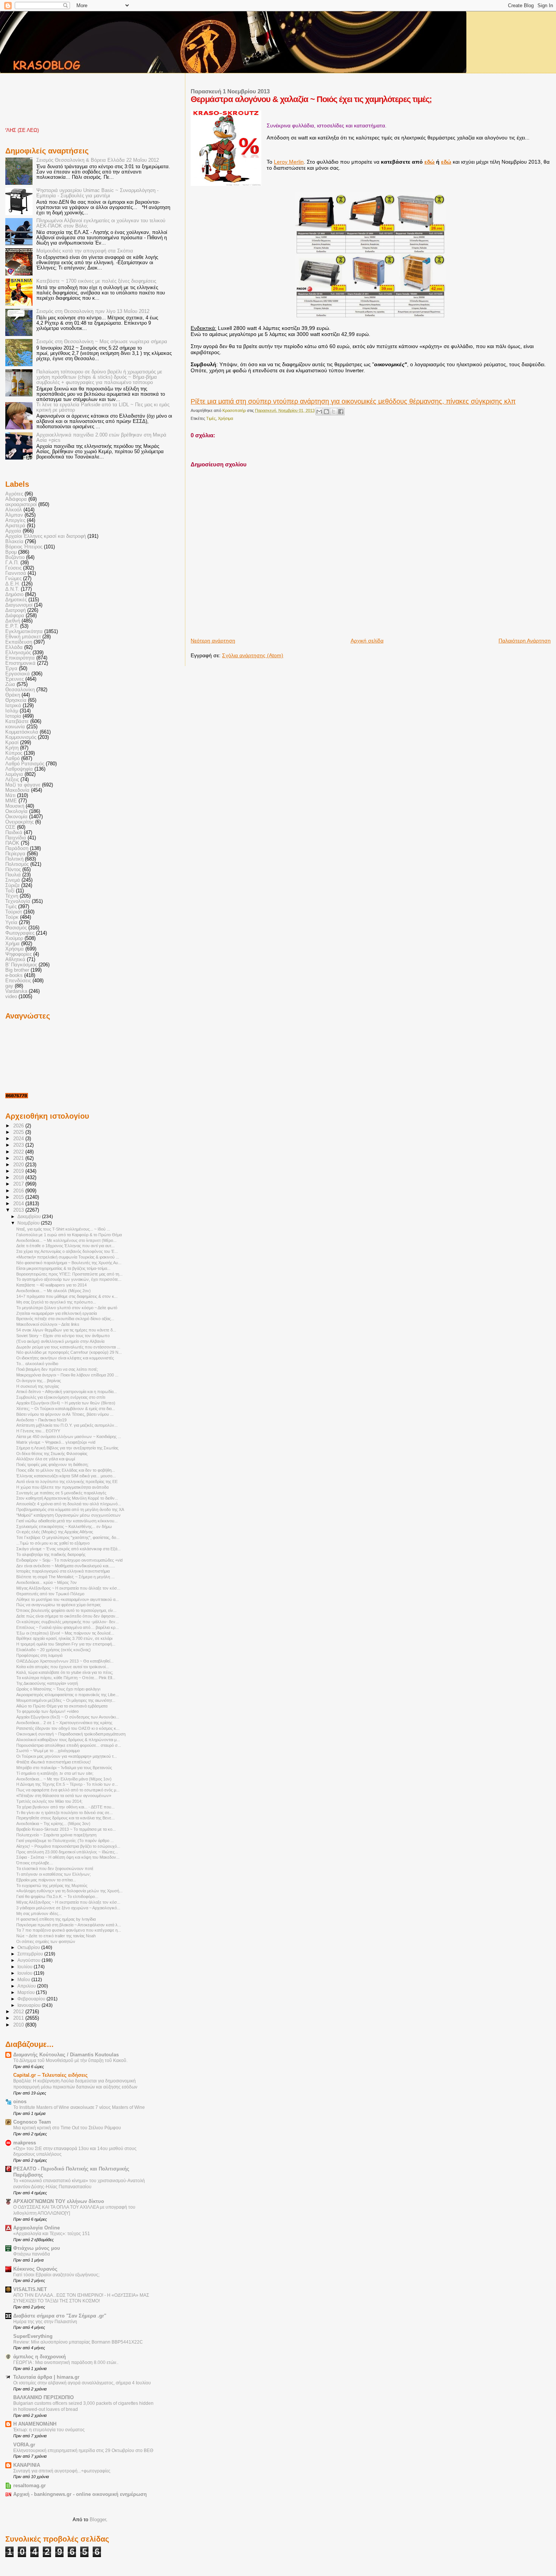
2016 (19, 1191)
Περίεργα (15, 854)
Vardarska (16, 991)
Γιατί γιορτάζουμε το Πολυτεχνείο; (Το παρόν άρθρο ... (65, 1841)
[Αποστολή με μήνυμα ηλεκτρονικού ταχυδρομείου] (319, 412)
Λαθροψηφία (19, 769)
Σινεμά (13, 880)
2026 (19, 1126)
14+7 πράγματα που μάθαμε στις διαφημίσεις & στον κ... (67, 1296)
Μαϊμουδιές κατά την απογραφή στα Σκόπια (85, 251)
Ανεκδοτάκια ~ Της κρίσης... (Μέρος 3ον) (53, 1824)
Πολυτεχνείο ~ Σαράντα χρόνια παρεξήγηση (56, 1835)
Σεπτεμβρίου (31, 1954)
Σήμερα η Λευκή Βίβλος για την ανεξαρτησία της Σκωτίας (67, 1448)
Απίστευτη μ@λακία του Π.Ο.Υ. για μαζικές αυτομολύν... (67, 1425)
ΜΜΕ (11, 801)
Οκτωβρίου (29, 1947)
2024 (19, 1139)
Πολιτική (14, 859)
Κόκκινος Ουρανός (35, 2269)
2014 (19, 1204)
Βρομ (11, 552)
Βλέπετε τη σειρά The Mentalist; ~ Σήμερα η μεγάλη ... (65, 1577)
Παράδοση (17, 848)
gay (9, 986)
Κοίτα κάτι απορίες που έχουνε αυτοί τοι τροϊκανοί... (63, 1667)
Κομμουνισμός (21, 737)
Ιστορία (13, 716)
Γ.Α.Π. (12, 563)
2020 (19, 1165)
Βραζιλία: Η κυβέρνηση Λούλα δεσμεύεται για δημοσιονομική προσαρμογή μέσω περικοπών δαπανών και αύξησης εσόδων (75, 2084)
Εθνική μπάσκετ (23, 637)
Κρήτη (12, 748)
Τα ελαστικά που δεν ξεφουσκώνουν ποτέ (55, 1869)
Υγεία (11, 923)
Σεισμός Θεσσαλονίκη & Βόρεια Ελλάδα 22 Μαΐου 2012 (98, 160)
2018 (19, 1178)
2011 (19, 2018)
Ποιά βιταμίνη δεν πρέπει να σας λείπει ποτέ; (57, 1369)
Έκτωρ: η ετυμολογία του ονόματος (49, 2430)
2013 (19, 1210)
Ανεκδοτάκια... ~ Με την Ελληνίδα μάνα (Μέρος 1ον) (64, 1779)
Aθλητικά (15, 960)
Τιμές (211, 418)
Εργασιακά (18, 674)
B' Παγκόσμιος (21, 965)
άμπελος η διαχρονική (40, 2357)
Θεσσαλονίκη (20, 690)
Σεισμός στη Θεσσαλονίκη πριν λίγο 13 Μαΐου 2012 (93, 311)
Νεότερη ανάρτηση (213, 641)
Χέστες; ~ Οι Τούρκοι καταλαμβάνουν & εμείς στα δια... (66, 1409)
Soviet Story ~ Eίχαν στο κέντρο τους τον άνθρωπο (63, 1336)
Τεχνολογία (18, 901)
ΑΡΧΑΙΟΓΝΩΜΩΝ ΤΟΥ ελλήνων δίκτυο (59, 2201)
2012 (19, 2012)
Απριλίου (27, 1986)
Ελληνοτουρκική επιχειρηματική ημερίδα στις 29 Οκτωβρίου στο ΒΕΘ (83, 2451)
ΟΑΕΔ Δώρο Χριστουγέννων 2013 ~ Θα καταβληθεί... (65, 1661)
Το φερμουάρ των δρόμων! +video (47, 1711)
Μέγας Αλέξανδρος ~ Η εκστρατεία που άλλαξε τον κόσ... (68, 1588)
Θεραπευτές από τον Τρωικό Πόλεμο (50, 1594)
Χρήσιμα (225, 418)
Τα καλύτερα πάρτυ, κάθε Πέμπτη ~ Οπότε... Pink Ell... (66, 1678)
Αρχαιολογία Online (36, 2228)
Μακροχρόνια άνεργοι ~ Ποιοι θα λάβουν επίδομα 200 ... (67, 1375)
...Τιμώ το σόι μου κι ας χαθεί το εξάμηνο (53, 1543)
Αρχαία (13, 531)
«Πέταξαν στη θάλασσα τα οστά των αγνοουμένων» (64, 1796)
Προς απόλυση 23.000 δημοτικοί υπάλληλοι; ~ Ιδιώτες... (67, 1852)
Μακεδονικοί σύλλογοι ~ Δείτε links (48, 1324)
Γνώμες (13, 579)
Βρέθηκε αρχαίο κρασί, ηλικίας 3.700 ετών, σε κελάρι (64, 1638)
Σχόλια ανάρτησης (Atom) (253, 655)
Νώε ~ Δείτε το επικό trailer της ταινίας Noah (56, 1936)
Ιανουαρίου (30, 2005)
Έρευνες (15, 679)
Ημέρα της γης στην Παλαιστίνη (45, 2322)
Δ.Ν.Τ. (12, 589)
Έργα (11, 669)
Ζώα (10, 684)
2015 (19, 1197)
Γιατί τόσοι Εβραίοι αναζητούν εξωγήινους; (56, 2275)
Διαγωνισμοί (19, 605)
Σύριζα (12, 885)
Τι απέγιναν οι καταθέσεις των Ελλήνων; (54, 1874)
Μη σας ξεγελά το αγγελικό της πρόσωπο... (56, 1302)
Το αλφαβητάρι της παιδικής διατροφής (51, 1554)
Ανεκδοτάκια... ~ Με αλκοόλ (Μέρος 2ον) (54, 1291)
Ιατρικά (13, 706)
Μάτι (10, 796)
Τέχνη (12, 896)
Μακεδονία (17, 790)
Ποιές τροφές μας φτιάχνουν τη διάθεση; (52, 1464)
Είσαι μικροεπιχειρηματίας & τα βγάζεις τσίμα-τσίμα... (63, 1268)
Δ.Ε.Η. (13, 584)
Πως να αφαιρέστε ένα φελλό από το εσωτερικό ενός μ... (68, 1790)
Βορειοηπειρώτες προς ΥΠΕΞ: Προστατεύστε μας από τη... (69, 1274)
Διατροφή (16, 610)
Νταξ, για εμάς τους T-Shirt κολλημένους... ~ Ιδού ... (63, 1229)
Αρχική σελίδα (367, 641)
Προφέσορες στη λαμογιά (39, 1655)
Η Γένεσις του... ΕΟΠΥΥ (38, 1431)
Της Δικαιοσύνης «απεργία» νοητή (47, 1683)
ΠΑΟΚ (12, 843)
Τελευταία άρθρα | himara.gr (46, 2377)
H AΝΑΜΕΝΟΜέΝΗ (35, 2424)
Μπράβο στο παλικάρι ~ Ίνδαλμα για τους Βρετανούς (64, 1768)
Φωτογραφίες (20, 933)
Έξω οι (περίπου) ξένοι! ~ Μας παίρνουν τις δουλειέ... (65, 1633)
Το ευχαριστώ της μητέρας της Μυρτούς (52, 1886)
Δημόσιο (14, 594)
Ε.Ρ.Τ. (12, 626)
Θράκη (13, 695)
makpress (25, 2143)
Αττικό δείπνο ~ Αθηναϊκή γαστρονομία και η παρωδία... (67, 1392)
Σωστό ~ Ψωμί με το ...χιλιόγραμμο (48, 1751)
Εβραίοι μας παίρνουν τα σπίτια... (46, 1880)
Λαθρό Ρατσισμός (25, 764)
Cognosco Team (32, 2122)
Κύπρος (14, 753)
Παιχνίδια (16, 838)
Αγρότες (14, 494)
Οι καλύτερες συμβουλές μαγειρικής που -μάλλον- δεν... (68, 1622)
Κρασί (12, 743)
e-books (14, 975)
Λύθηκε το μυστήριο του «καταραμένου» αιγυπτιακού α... (68, 1599)
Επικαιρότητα (20, 658)
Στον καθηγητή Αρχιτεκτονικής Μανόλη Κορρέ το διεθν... (67, 1498)
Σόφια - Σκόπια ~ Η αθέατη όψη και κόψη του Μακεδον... (68, 1857)
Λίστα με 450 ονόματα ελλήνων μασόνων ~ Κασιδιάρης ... (69, 1437)
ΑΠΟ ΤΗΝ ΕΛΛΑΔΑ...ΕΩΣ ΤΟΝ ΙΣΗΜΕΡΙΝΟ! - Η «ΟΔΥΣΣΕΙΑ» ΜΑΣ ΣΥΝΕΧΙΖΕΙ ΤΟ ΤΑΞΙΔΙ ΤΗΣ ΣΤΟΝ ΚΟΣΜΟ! (81, 2298)
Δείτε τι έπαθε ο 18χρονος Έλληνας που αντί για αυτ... (65, 1246)
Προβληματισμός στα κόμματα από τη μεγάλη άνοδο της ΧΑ (70, 1509)
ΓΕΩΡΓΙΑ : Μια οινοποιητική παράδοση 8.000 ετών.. (66, 2362)
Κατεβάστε (17, 721)
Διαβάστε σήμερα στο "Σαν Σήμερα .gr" (60, 2316)
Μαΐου (24, 1980)
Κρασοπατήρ (235, 410)
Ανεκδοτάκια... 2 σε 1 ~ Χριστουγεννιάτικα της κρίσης (64, 1723)
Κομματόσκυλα (22, 732)
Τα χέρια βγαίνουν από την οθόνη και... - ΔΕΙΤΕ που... (65, 1807)
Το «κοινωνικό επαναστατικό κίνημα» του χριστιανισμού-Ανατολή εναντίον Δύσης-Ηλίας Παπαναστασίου (79, 2184)
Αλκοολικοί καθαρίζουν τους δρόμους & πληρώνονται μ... (68, 1740)
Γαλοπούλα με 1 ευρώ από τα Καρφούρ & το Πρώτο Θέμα (69, 1235)
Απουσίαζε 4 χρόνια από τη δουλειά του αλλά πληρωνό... (69, 1504)
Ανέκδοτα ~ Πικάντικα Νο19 (41, 1420)
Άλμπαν (14, 515)
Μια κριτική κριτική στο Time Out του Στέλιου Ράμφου (67, 2128)
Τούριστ (14, 912)
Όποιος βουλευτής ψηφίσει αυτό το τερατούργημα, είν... (66, 1610)
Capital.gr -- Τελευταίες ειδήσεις (50, 2075)
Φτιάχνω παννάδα (32, 2254)
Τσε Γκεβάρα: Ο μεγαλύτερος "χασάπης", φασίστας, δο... (68, 1537)
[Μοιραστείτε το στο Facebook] (341, 412)
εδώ (429, 162)
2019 (19, 1171)
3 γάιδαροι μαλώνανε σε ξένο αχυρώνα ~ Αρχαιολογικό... (68, 1908)
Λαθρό (12, 759)
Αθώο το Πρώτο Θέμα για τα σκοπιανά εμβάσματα (62, 1706)
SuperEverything (33, 2336)
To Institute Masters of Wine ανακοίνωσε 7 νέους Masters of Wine (79, 2107)
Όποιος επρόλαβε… (35, 1863)
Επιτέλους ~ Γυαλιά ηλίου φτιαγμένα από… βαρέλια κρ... (68, 1627)
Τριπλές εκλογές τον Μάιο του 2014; (49, 1801)
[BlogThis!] (326, 412)
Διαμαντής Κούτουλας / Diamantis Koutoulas (66, 2055)
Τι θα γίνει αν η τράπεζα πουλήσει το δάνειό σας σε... (64, 1813)
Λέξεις (12, 780)
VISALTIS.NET (30, 2290)
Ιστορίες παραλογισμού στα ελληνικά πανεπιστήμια (63, 1571)
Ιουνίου (26, 1973)
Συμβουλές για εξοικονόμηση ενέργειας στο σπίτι (61, 1397)
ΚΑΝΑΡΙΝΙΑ (27, 2465)
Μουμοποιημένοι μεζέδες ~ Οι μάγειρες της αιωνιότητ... (66, 1700)
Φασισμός (16, 928)
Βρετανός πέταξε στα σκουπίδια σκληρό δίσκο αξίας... (65, 1319)
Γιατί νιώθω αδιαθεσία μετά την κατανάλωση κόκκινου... (67, 1521)
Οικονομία (16, 817)
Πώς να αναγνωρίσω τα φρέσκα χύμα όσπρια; (59, 1605)
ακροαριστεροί (21, 505)
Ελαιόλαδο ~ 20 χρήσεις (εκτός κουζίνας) (54, 1650)
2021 (19, 1158)
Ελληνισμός (18, 653)
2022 (19, 1152)
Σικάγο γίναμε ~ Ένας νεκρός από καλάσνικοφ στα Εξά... (68, 1549)
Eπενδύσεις (18, 981)
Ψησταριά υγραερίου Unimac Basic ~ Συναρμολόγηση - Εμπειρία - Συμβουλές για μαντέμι (97, 193)
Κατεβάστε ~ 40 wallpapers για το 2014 (51, 1285)
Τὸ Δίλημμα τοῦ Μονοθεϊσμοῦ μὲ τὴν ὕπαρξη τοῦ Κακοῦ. (70, 2060)
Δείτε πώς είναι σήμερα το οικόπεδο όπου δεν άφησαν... (68, 1616)
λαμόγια (14, 774)
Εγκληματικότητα (24, 632)
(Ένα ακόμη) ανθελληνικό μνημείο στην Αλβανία (60, 1341)
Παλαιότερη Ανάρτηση (525, 641)
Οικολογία (16, 811)
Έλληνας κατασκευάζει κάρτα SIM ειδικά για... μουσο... (66, 1476)
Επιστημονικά (20, 663)
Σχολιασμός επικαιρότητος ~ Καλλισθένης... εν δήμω (64, 1526)
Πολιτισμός (17, 864)
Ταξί (10, 891)
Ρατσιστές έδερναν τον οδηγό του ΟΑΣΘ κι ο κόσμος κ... (68, 1728)
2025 (19, 1132)
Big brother (17, 970)
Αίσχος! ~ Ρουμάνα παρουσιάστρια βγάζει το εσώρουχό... (68, 1846)
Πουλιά (13, 875)
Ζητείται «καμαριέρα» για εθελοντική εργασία (57, 1313)
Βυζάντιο (15, 557)
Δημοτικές (16, 600)
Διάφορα (15, 616)
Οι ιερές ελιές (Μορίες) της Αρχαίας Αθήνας (55, 1532)
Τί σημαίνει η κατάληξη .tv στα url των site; (55, 1773)
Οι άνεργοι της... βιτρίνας (39, 1381)
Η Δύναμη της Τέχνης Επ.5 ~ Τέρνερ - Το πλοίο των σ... (67, 1784)
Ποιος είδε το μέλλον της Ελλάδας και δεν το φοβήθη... (66, 1470)
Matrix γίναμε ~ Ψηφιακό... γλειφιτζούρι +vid (56, 1442)
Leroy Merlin (289, 162)
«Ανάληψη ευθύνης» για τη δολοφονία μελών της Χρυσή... (69, 1891)
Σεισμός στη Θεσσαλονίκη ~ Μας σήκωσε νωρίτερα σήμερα (102, 342)
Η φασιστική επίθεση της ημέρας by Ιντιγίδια (56, 1919)
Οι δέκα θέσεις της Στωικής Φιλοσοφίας (52, 1454)
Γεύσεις (13, 568)
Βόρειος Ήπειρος (24, 547)
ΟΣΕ (10, 827)
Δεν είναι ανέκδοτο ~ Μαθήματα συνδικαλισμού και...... (66, 1566)
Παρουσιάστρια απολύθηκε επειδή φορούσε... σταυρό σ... (69, 1745)
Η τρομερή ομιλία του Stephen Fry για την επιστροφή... (66, 1644)
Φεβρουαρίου (32, 1999)
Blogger (98, 2519)
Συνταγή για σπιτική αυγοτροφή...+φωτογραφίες (62, 2471)
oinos (20, 2102)
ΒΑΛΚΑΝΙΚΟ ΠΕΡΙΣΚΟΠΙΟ (43, 2398)
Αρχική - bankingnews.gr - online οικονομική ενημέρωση (80, 2494)
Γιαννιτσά (16, 573)
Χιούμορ (14, 938)
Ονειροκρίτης (19, 822)
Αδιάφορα (16, 499)
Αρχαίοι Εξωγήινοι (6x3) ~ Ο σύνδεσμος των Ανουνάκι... (68, 1717)
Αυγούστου (30, 1960)
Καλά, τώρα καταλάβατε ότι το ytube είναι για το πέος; (65, 1672)
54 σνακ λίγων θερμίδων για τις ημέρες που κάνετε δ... (66, 1330)
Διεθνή (13, 621)
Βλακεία (14, 542)
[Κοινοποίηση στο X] (334, 412)
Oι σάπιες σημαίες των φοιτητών (46, 1941)
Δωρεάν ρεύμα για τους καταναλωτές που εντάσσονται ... (68, 1347)
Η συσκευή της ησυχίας (38, 1386)
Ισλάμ (12, 711)
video (11, 997)
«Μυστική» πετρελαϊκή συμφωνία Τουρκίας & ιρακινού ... (68, 1257)
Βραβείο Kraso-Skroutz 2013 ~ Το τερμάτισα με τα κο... (66, 1829)
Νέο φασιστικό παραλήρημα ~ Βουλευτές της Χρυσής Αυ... (69, 1263)
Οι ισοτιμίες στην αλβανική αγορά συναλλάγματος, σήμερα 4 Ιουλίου (82, 2383)
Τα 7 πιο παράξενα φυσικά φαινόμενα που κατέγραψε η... (69, 1930)
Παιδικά (14, 833)
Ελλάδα (14, 647)
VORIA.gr (24, 2445)
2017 (19, 1184)
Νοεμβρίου (29, 1223)
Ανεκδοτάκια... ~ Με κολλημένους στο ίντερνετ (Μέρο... (66, 1240)
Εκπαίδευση (19, 642)
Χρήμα (12, 944)
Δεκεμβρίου (30, 1217)
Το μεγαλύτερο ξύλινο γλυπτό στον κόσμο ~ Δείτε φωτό (67, 1308)
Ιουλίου (26, 1967)
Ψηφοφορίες (19, 954)
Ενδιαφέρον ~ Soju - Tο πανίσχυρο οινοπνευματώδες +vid (69, 1560)
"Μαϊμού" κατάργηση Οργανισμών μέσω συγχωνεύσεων (68, 1515)
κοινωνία (15, 727)
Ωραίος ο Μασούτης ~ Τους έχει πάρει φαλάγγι (58, 1689)
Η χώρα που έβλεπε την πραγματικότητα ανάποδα (62, 1487)
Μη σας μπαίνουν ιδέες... (39, 1913)
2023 (19, 1145)
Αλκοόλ (14, 510)
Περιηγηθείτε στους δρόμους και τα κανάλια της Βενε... (65, 1818)
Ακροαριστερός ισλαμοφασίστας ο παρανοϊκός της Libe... (68, 1695)
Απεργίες (15, 520)
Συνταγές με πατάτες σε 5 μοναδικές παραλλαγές (61, 1493)
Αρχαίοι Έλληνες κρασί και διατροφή (46, 536)
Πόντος (13, 870)
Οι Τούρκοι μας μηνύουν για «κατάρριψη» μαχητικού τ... (67, 1756)
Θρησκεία (16, 700)
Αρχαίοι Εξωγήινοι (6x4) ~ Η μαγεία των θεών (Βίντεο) (66, 1403)
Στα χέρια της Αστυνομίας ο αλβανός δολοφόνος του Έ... (67, 1251)
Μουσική (15, 806)
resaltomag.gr (30, 2486)
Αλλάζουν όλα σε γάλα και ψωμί (46, 1459)
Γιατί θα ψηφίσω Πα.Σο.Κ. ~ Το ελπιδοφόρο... (57, 1896)
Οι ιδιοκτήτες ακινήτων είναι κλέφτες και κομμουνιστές (65, 1358)
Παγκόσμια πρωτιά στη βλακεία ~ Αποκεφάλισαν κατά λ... (69, 1925)
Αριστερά (15, 526)
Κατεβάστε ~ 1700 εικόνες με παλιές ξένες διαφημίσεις (96, 281)
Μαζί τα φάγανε (23, 785)
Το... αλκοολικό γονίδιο (37, 1364)
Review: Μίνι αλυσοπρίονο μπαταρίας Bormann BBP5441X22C (78, 2342)
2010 (19, 2025)
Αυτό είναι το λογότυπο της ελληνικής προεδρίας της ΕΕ (67, 1482)
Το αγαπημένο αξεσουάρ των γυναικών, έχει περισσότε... (69, 1279)
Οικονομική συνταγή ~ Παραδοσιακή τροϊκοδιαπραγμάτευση (71, 1734)
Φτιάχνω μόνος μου (37, 2248)
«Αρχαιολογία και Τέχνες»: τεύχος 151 (52, 2234)
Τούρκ (12, 917)
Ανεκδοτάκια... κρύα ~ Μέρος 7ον (47, 1582)
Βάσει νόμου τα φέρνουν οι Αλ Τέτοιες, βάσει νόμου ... (65, 1414)
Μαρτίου (27, 1992)
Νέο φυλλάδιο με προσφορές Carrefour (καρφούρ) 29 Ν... (69, 1352)
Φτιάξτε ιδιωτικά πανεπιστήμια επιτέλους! (54, 1762)
